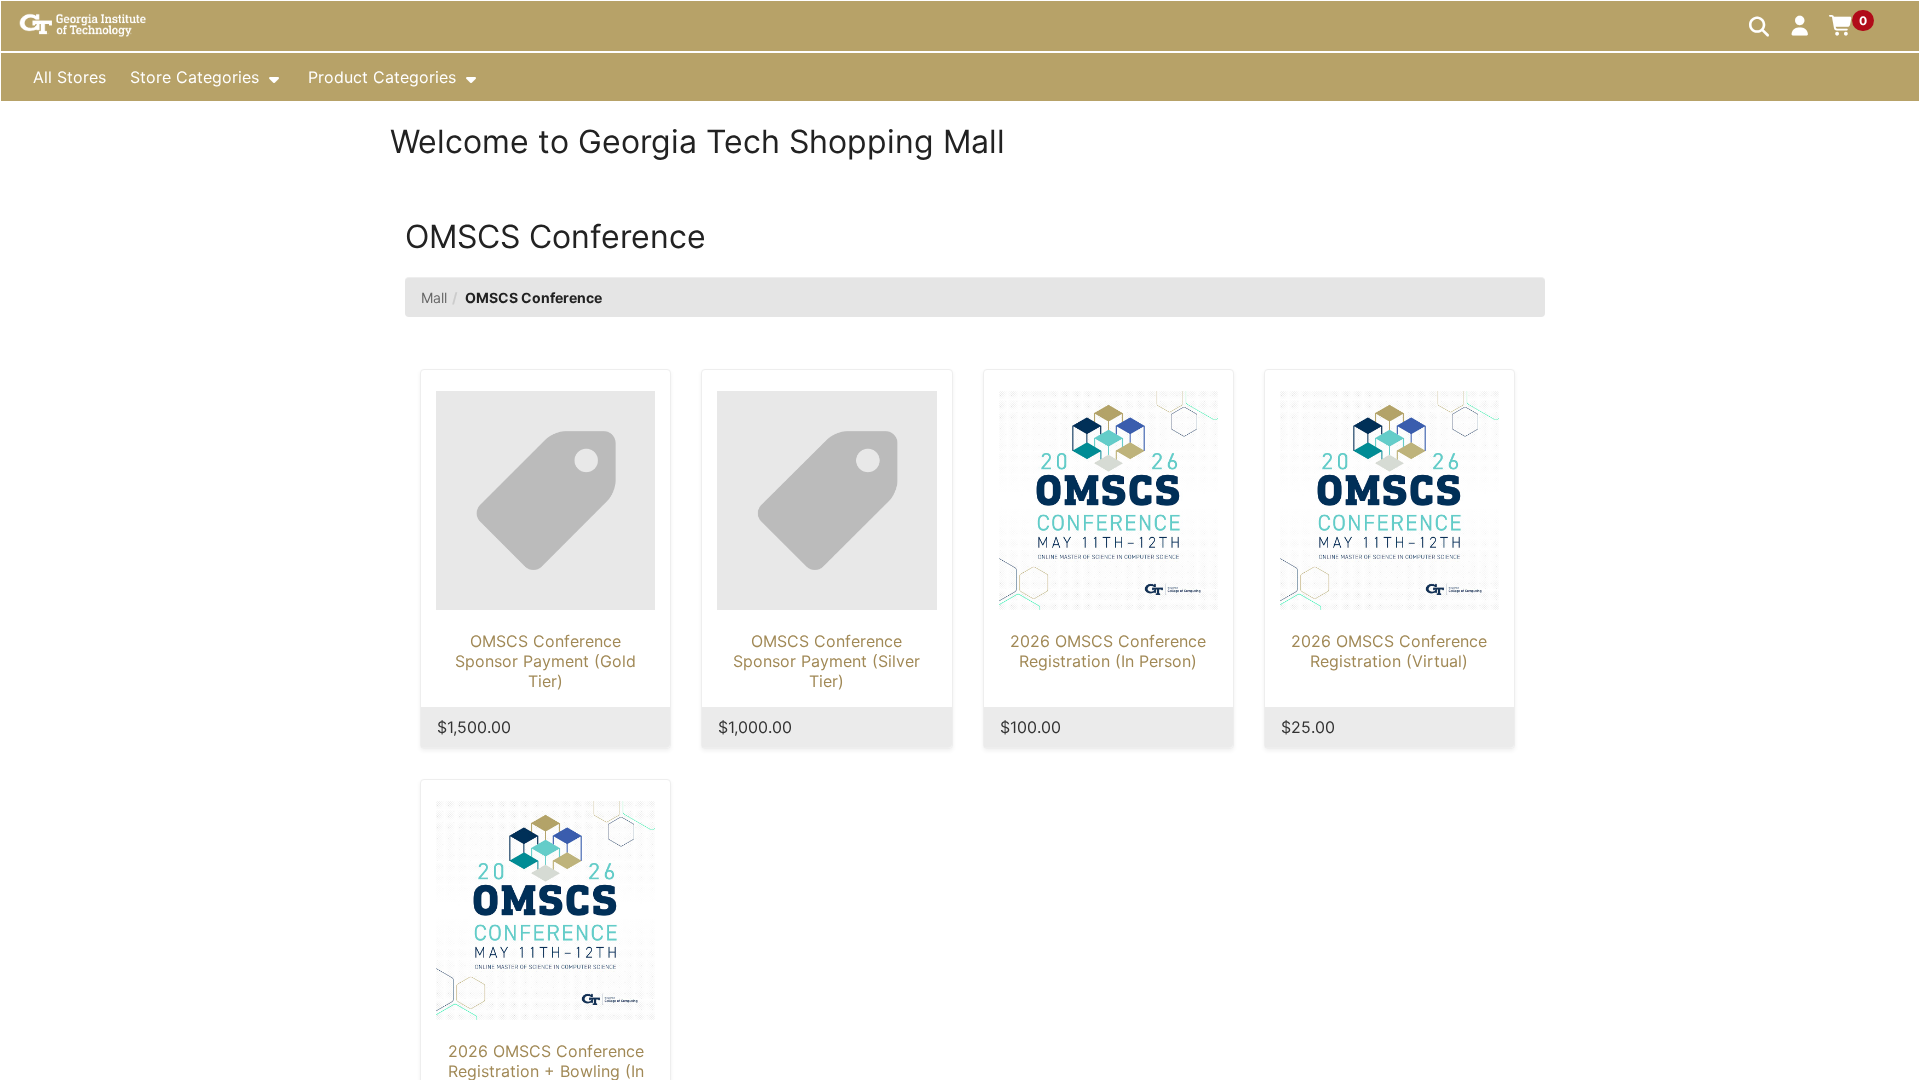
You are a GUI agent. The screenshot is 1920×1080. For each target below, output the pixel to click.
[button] (1800, 25)
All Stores (69, 77)
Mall (434, 297)
